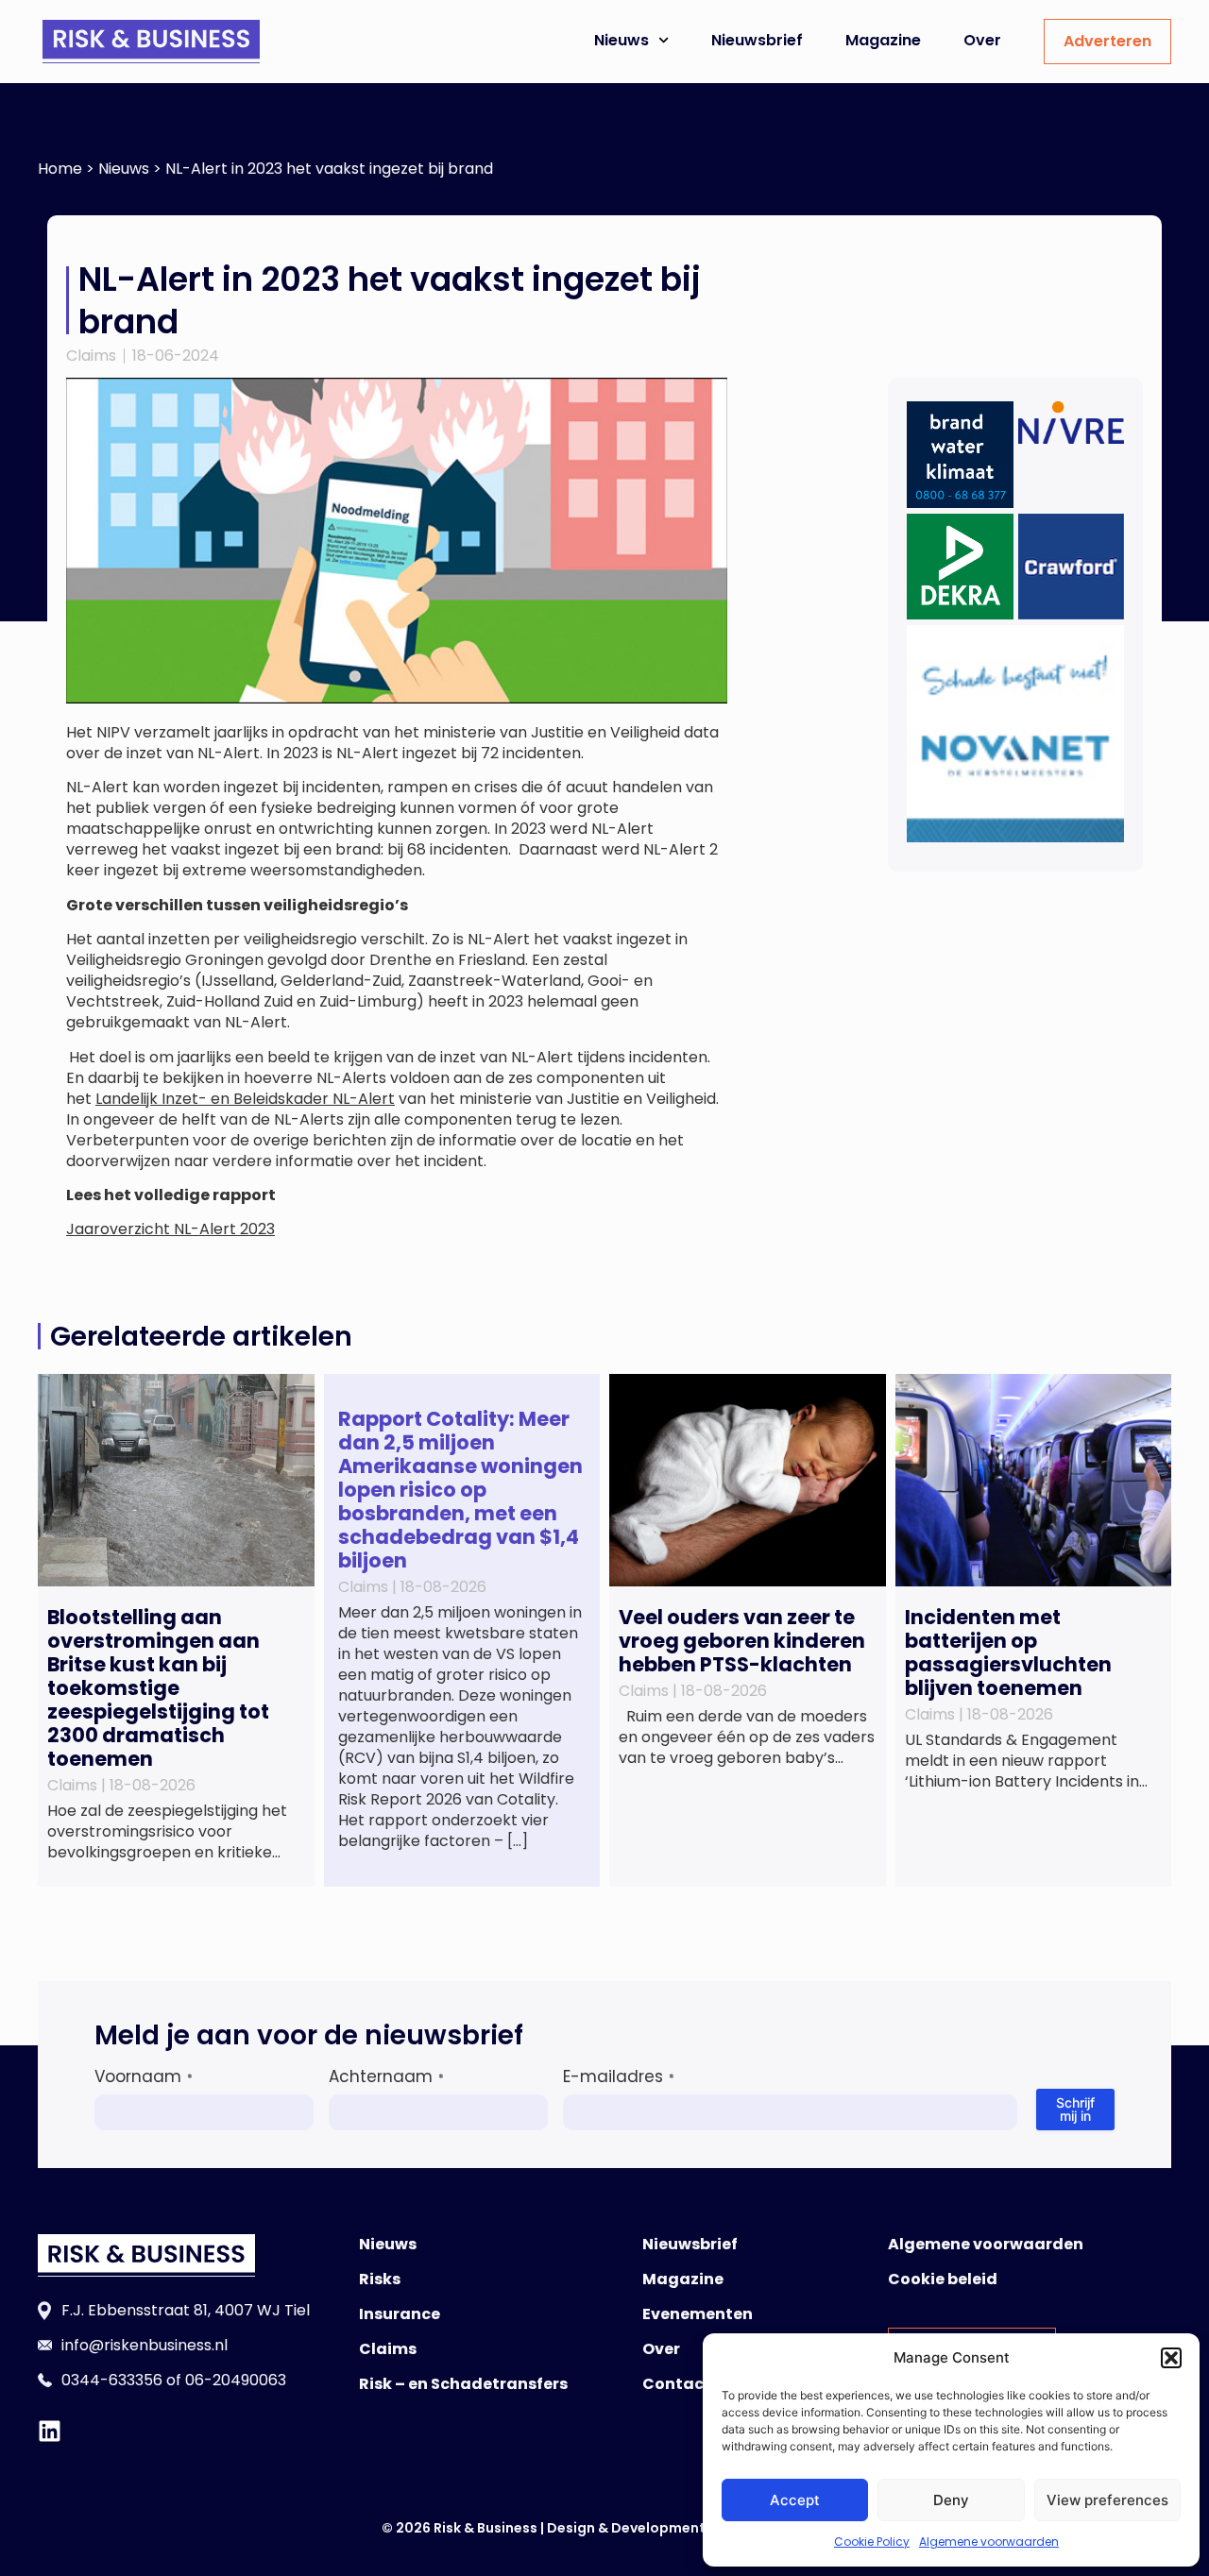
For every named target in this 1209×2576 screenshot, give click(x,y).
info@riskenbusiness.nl (145, 2345)
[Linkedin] (50, 2431)
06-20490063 (236, 2380)
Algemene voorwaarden (989, 2542)
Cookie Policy (872, 2542)
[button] (1171, 2358)
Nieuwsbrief (757, 40)
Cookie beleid (943, 2279)
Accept (795, 2500)
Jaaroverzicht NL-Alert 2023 (170, 1229)
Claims (91, 356)
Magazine (883, 40)
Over (982, 40)
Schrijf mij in (1075, 2109)
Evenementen (698, 2314)
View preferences (1107, 2500)
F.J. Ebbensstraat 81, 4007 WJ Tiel (186, 2310)
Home (60, 169)
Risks (380, 2279)
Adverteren (1107, 41)
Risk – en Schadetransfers (463, 2384)
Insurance (400, 2314)
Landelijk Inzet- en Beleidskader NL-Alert (245, 1099)
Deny (951, 2500)
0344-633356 (112, 2380)
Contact (677, 2384)
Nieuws (622, 40)
